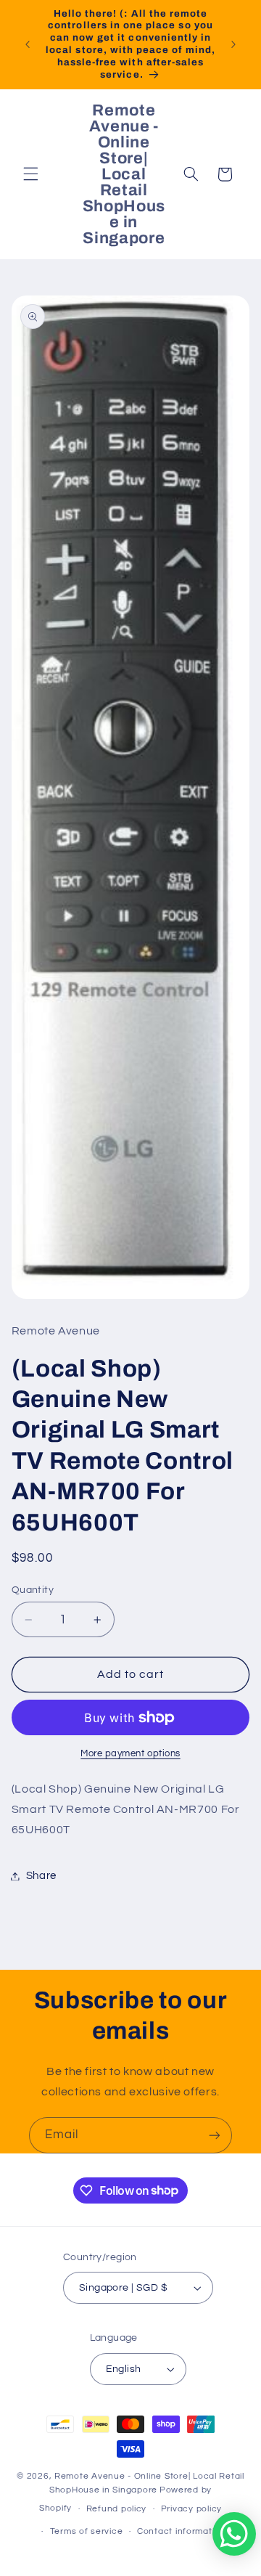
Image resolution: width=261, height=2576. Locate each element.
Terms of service (87, 2531)
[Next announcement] (233, 44)
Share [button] (41, 1876)
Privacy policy (191, 2509)
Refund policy (117, 2509)
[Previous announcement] (28, 44)
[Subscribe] (215, 2135)
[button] (30, 174)
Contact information (181, 2531)
